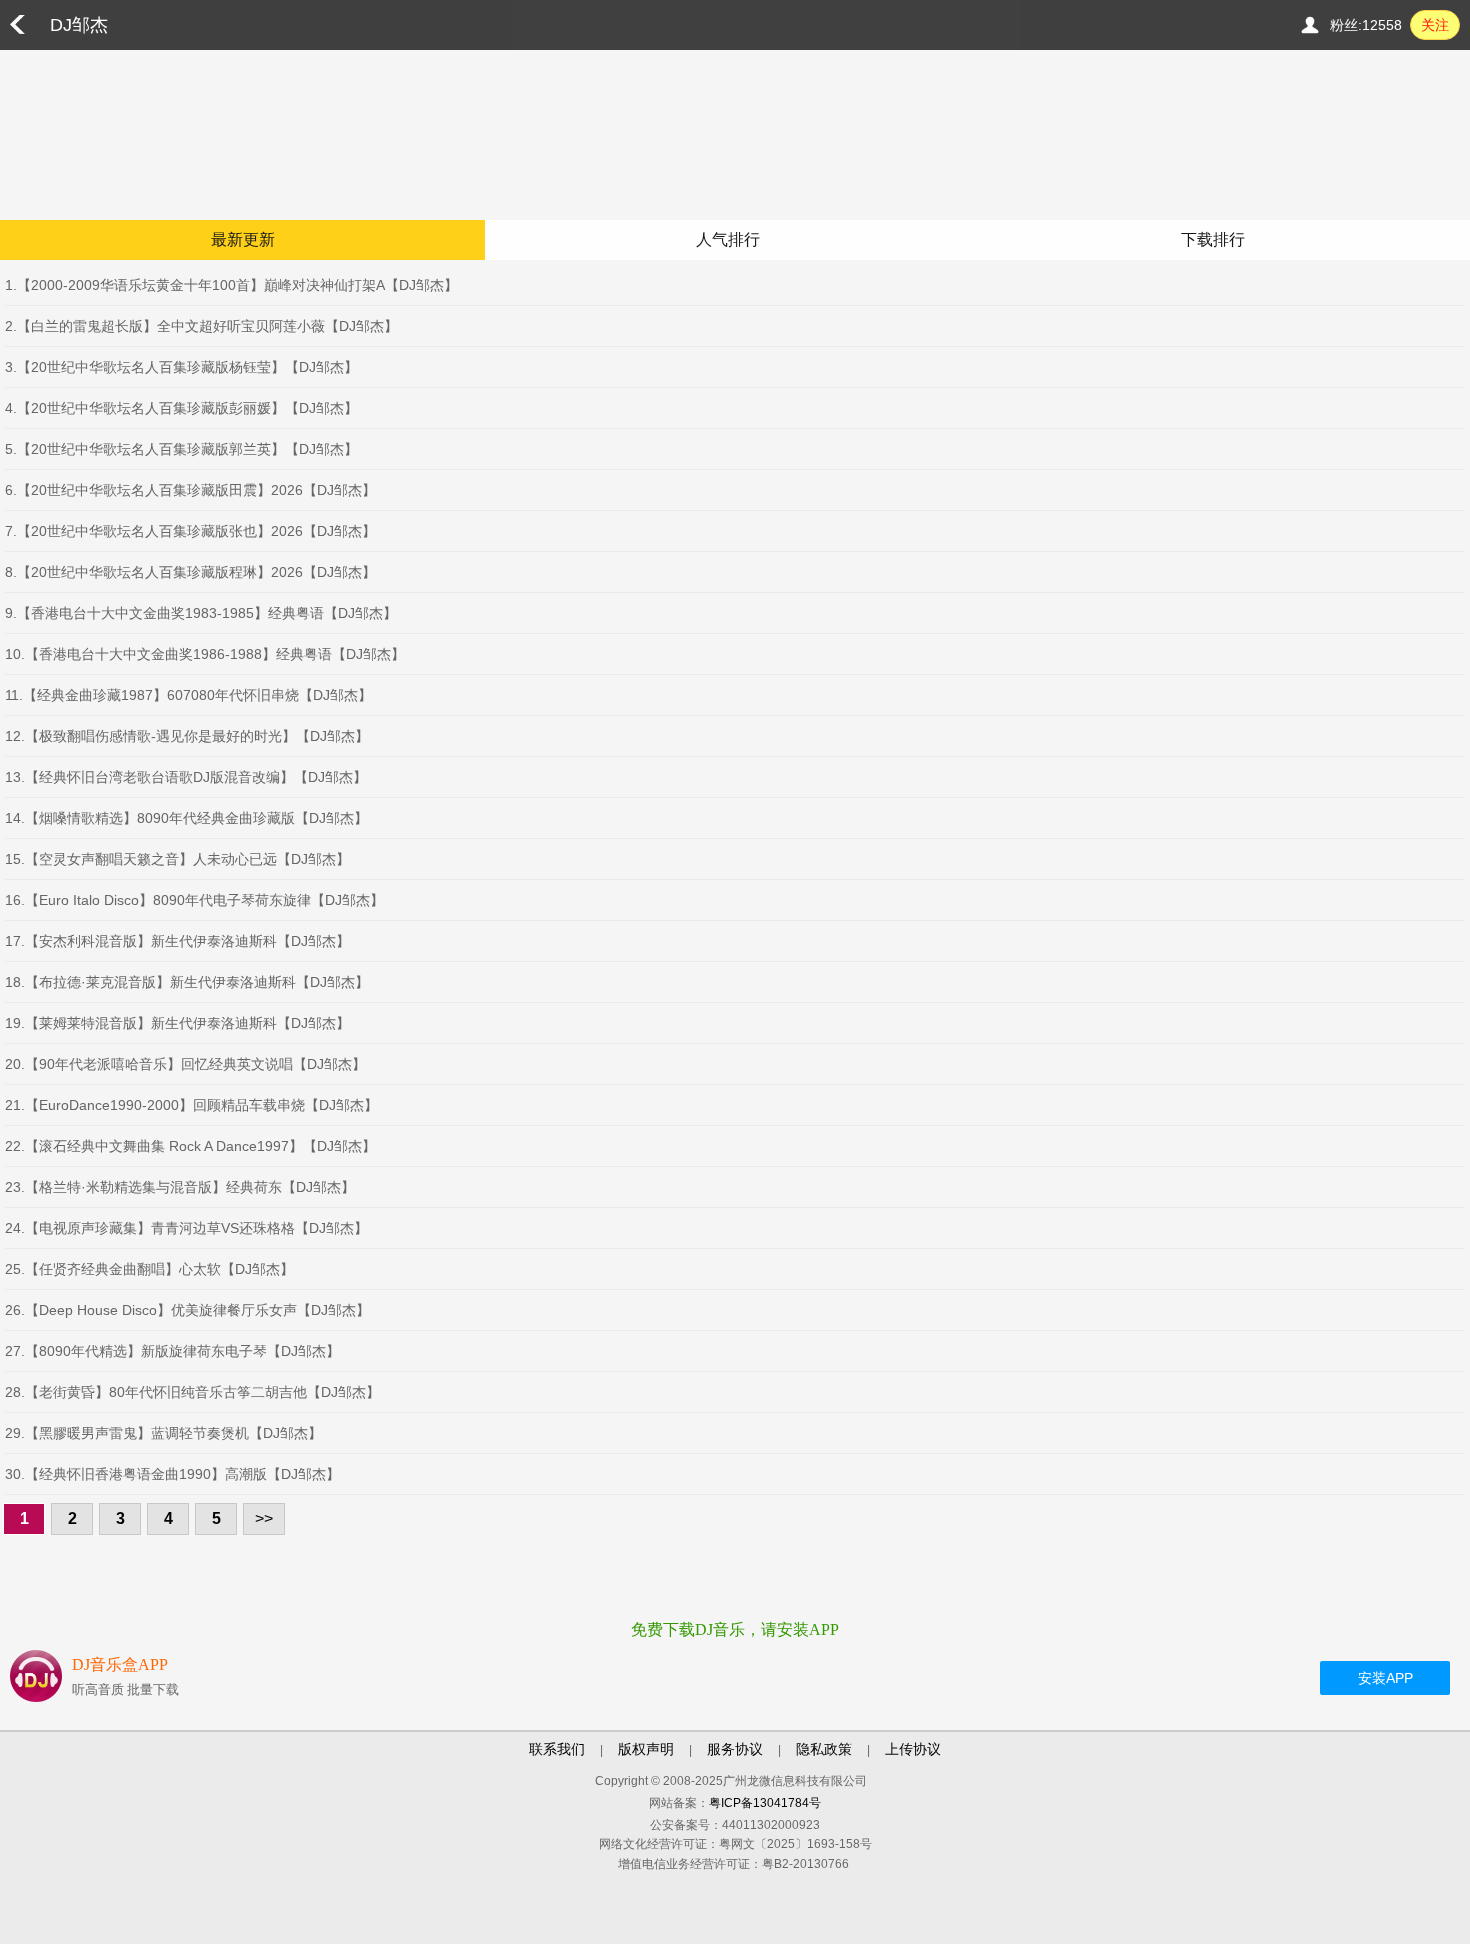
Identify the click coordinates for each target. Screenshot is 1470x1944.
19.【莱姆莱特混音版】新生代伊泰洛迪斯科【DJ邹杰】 (177, 1023)
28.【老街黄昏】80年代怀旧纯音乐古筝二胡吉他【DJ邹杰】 (192, 1392)
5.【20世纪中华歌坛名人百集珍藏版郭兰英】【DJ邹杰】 (181, 449)
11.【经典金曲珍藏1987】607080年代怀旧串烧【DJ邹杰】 (188, 695)
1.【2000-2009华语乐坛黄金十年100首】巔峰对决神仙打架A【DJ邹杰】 (231, 285)
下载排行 (1213, 239)
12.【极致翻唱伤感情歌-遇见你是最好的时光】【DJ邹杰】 (187, 736)
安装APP (1385, 1678)
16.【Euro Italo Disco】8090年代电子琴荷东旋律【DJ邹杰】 (194, 900)
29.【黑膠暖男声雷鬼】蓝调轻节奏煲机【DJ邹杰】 (163, 1433)
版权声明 (646, 1749)
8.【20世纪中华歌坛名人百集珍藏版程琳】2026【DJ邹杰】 (190, 572)
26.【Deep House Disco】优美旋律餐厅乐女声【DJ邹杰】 (187, 1310)
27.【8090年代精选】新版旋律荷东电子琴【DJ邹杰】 (172, 1351)
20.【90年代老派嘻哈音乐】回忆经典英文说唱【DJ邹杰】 (185, 1064)
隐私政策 (824, 1749)
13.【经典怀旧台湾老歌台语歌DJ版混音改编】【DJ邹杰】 (186, 777)
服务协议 (735, 1749)
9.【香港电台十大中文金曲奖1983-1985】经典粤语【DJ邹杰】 (201, 613)
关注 (1435, 25)
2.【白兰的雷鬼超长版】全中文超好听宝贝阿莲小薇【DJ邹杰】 (201, 326)
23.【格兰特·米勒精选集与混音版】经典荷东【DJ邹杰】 (180, 1187)
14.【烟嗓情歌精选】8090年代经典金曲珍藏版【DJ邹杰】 (186, 818)
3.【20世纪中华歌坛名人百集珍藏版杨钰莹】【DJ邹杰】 (181, 367)
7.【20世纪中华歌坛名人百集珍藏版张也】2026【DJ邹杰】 (190, 531)
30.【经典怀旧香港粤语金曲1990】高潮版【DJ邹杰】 (172, 1474)
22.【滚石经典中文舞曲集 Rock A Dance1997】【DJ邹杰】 (190, 1146)
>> (264, 1518)
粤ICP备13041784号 (765, 1803)
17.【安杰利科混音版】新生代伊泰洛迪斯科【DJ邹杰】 (177, 941)
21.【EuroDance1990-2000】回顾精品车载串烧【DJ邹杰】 (191, 1105)
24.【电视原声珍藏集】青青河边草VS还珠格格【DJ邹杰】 (186, 1228)
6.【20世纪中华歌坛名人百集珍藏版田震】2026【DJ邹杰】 (190, 490)
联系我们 (557, 1749)
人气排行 (728, 239)
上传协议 (913, 1749)
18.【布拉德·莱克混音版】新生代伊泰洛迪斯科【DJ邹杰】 (187, 982)
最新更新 (243, 239)
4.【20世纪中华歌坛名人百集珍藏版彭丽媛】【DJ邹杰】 (181, 408)
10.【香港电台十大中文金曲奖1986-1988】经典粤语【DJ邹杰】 (205, 654)
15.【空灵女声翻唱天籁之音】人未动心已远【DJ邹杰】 (177, 859)
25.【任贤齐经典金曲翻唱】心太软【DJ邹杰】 (149, 1269)
